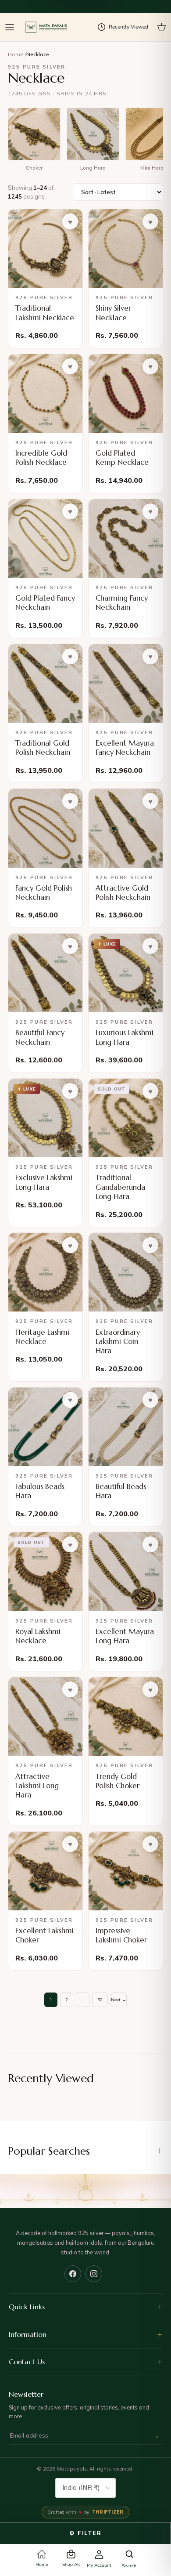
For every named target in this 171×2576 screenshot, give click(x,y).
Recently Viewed (128, 27)
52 (100, 2000)
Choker (34, 168)
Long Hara (93, 168)
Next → (119, 2000)
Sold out (115, 1215)
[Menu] (10, 27)
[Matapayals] (47, 27)
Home (16, 54)
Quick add (35, 336)
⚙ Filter (85, 2533)
